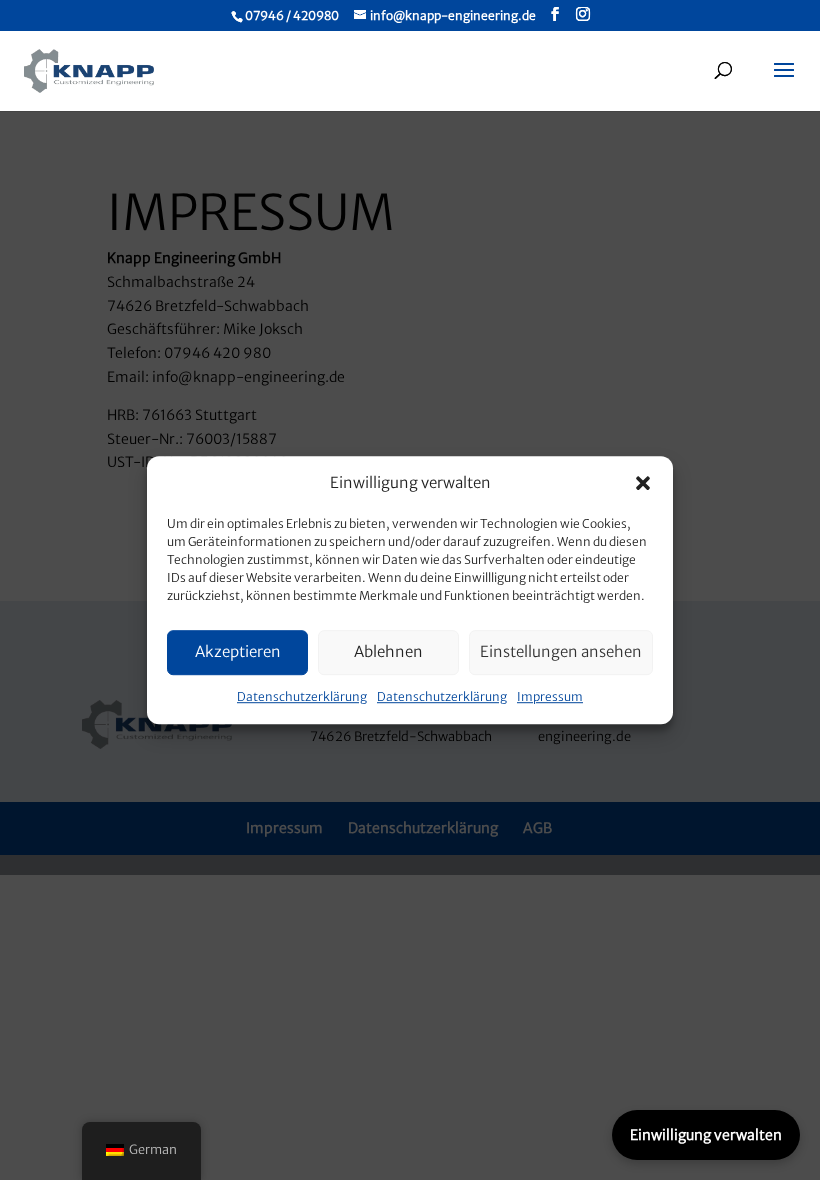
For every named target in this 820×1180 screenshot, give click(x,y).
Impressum (550, 696)
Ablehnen (388, 652)
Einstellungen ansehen (561, 652)
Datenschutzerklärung (302, 696)
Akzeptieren (238, 652)
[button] (643, 483)
